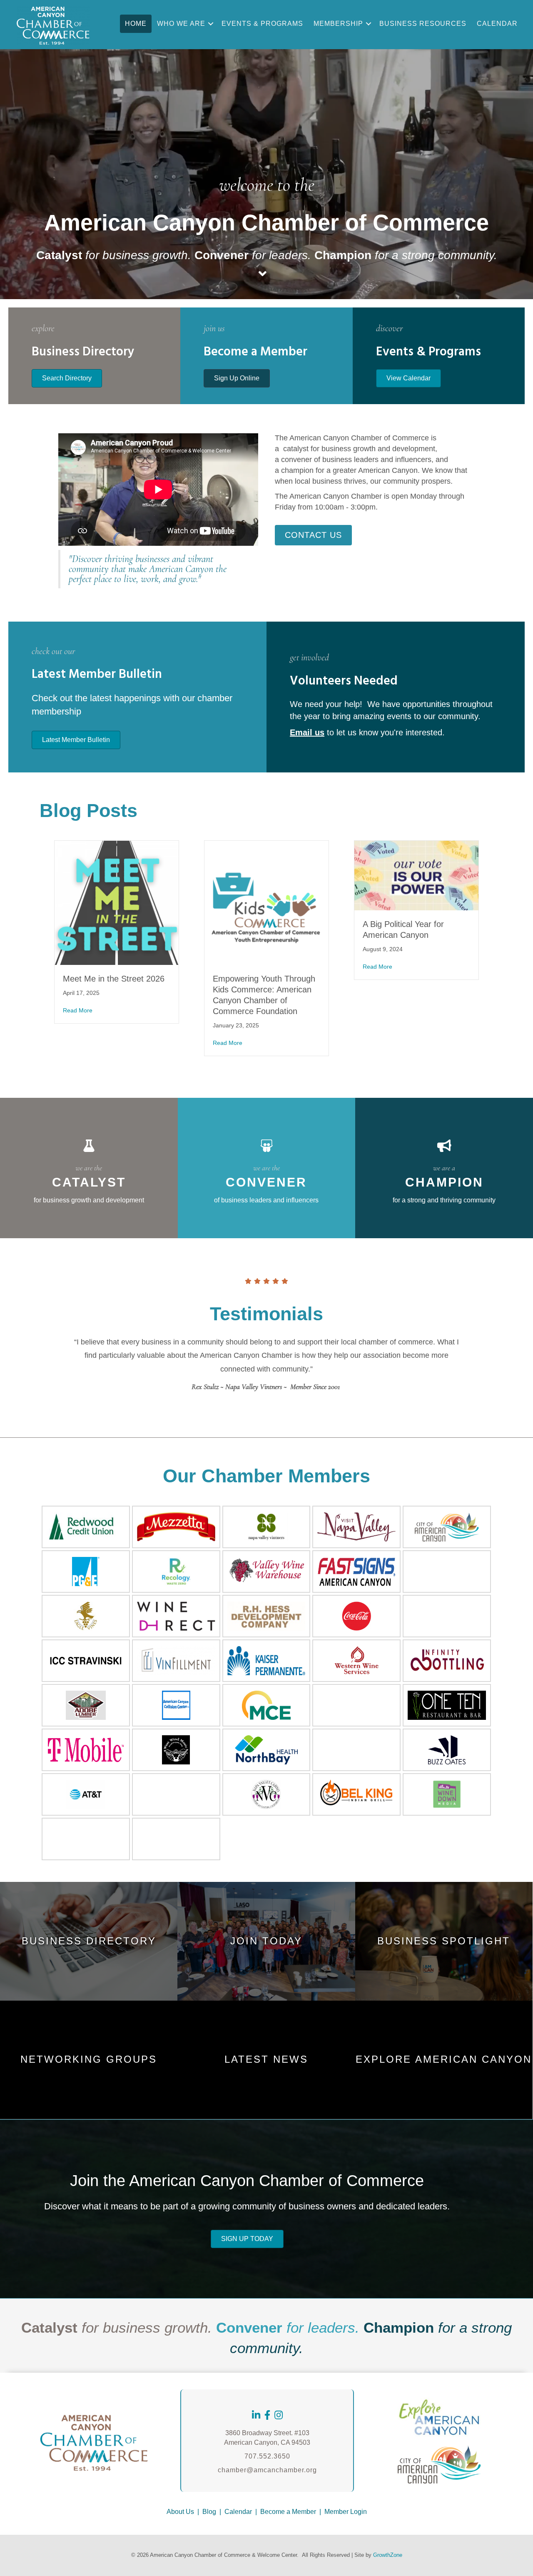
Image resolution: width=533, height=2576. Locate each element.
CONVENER (266, 1182)
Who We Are (181, 24)
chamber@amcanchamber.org (267, 2470)
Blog (209, 2512)
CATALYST (89, 1182)
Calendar (497, 24)
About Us (180, 2512)
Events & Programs (262, 24)
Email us (307, 732)
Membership (338, 24)
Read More (78, 1010)
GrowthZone (388, 2555)
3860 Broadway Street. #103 (267, 2433)
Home (136, 24)
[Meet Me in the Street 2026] (117, 902)
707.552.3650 (267, 2456)
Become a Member (288, 2512)
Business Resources (423, 24)
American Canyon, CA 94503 (267, 2442)
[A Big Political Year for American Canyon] (416, 875)
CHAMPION (444, 1182)
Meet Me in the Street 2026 (114, 979)
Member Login (346, 2512)
